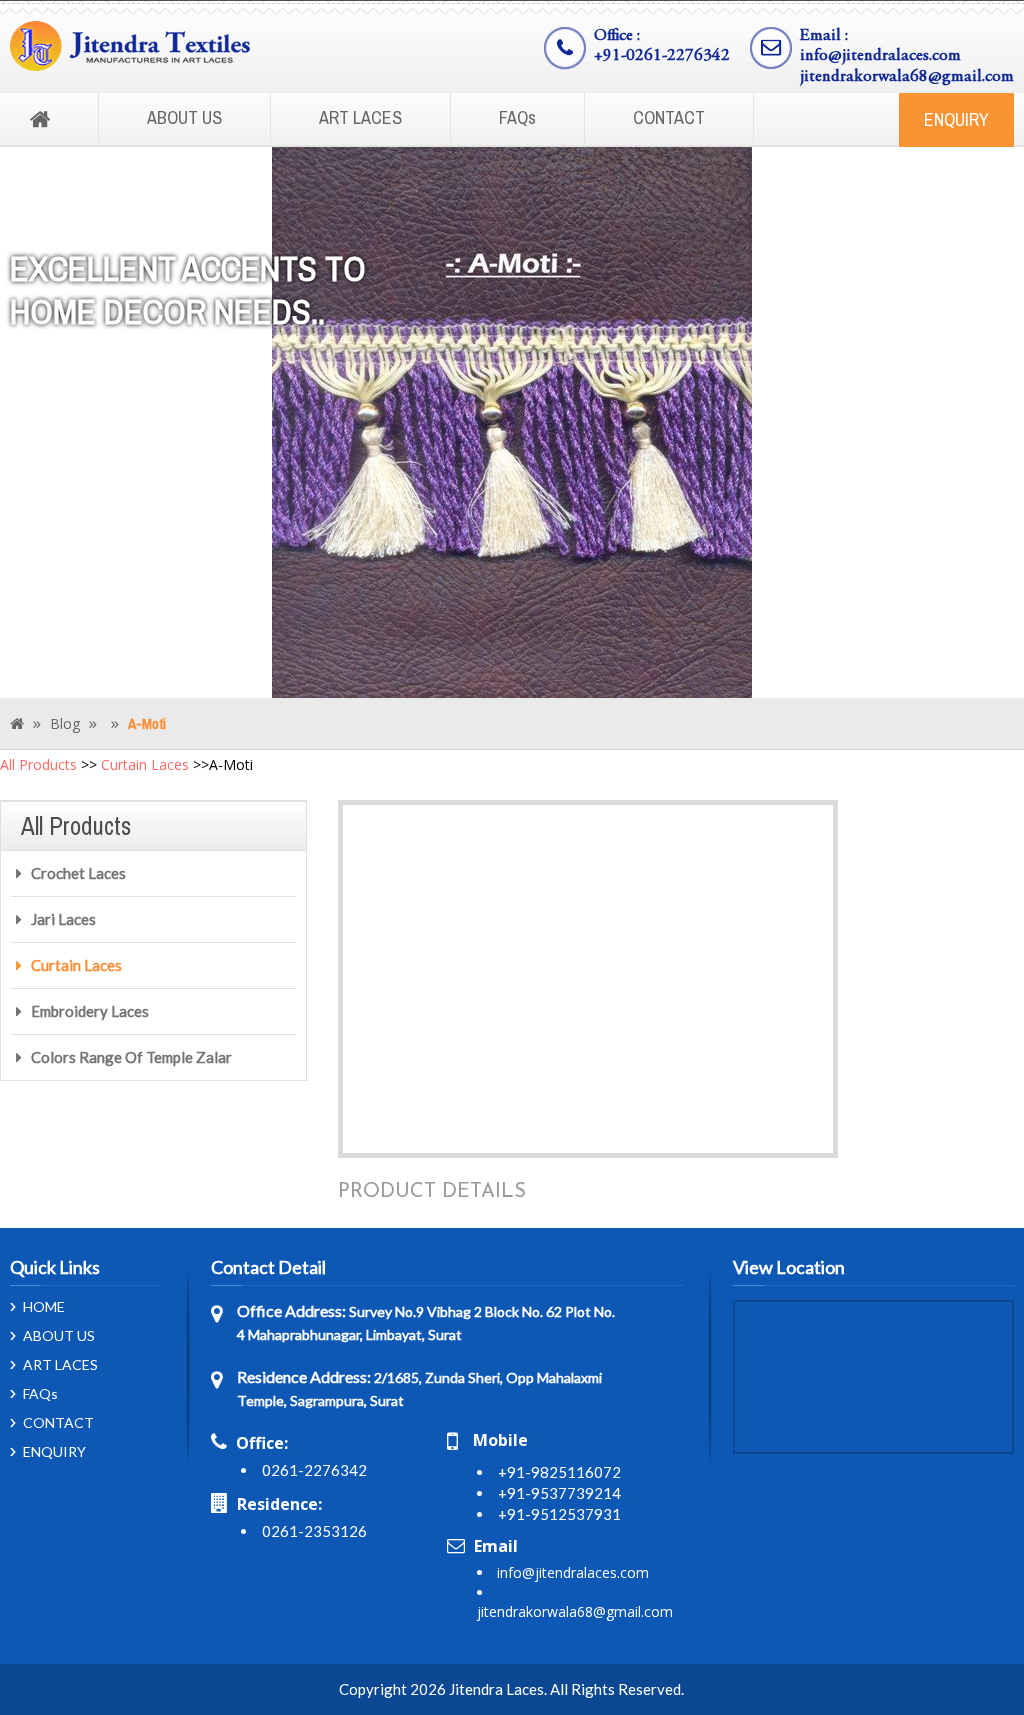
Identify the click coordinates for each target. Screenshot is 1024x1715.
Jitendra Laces (496, 1689)
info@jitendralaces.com (880, 56)
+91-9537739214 (559, 1493)
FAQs (517, 117)
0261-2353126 (314, 1531)
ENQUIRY (956, 119)
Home (40, 120)
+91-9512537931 (559, 1514)
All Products (38, 764)
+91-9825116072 (559, 1472)
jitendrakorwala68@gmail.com (907, 77)
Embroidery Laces (90, 1011)
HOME (44, 1307)
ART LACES (360, 117)
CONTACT (669, 117)
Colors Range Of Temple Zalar (131, 1057)
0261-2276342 (314, 1470)
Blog (65, 723)
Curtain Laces (145, 764)
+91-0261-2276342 (662, 56)
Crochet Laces (78, 873)
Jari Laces (63, 919)
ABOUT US (184, 117)
